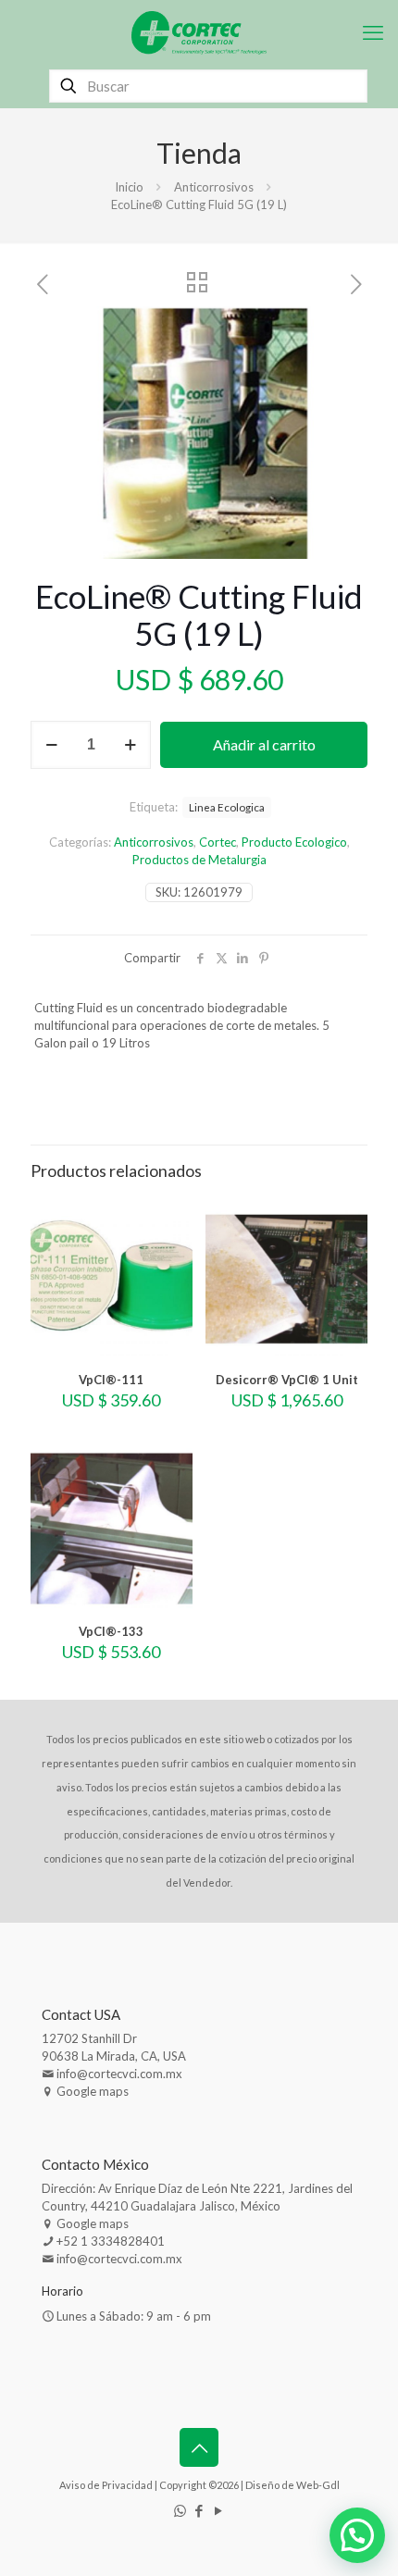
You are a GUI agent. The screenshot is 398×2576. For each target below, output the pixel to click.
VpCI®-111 (111, 1380)
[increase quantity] (130, 745)
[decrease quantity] (51, 745)
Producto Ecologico (294, 842)
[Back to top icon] (199, 2447)
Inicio (129, 187)
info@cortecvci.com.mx (119, 2074)
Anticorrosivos (214, 187)
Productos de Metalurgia (199, 860)
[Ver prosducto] (171, 1244)
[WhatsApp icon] (180, 2510)
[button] (335, 339)
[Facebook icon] (199, 2510)
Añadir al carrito (264, 744)
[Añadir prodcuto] (171, 1217)
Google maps (93, 2091)
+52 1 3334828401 (111, 2241)
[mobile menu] (373, 32)
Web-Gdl (318, 2485)
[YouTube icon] (219, 2510)
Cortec (218, 842)
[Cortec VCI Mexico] (199, 32)
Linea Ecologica (227, 807)
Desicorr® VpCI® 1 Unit (287, 1380)
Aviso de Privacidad (106, 2485)
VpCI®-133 (111, 1631)
